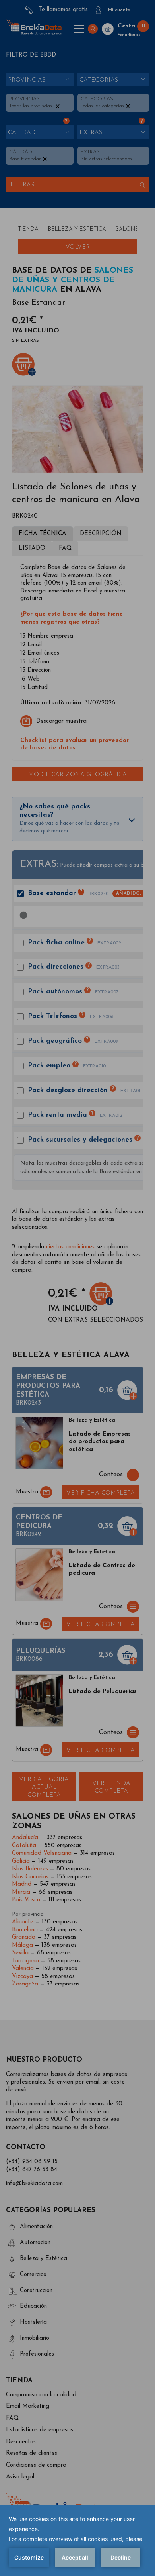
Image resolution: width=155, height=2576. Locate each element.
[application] (77, 2541)
